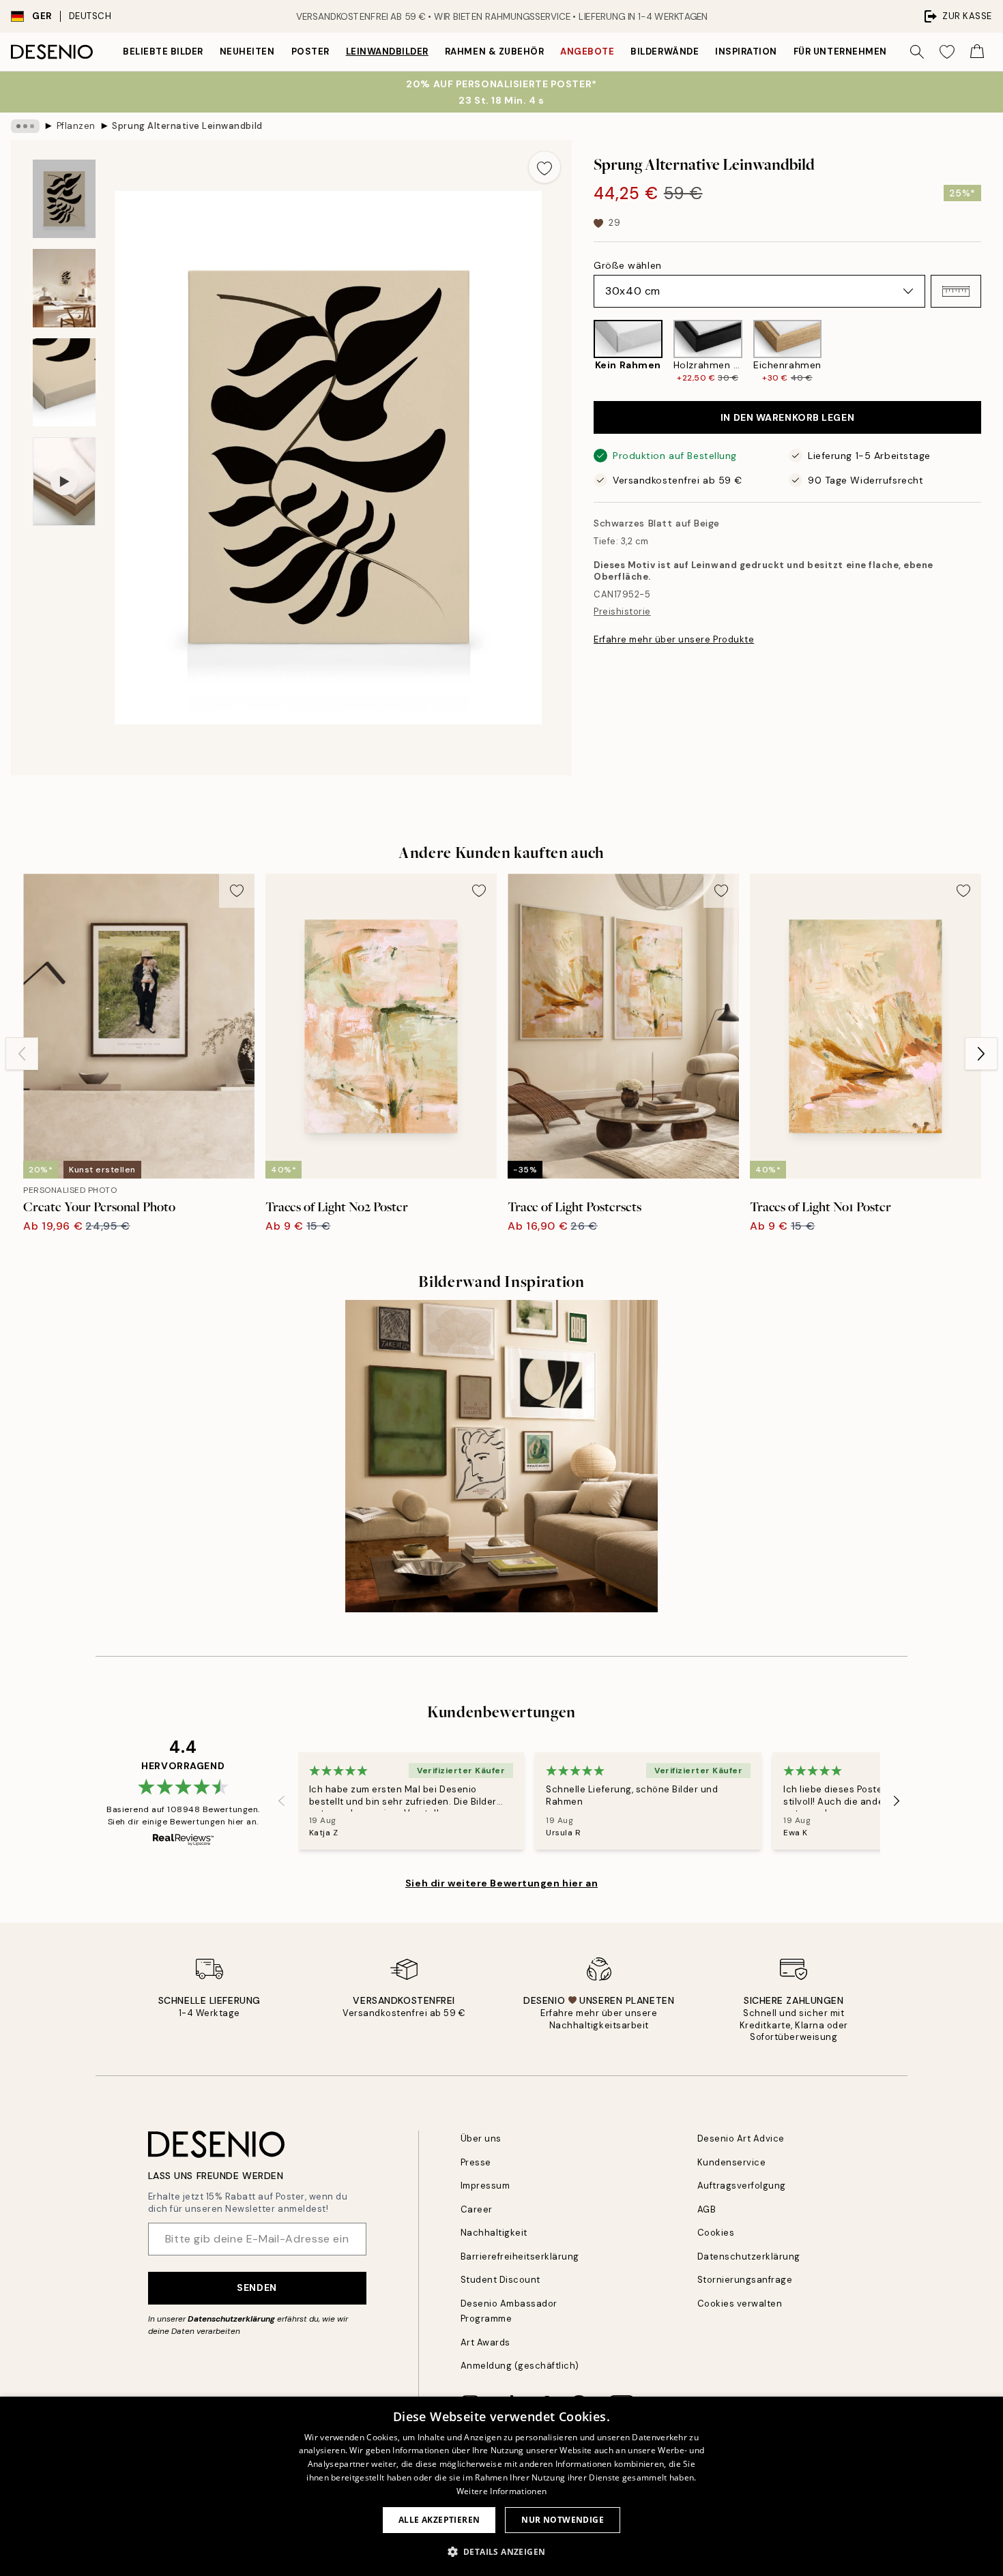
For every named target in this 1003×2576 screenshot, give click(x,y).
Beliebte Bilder (163, 51)
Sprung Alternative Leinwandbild (187, 126)
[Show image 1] (64, 199)
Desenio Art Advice (741, 2138)
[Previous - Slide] (583, 352)
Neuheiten (247, 51)
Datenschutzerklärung (231, 2319)
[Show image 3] (64, 382)
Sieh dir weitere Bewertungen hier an (501, 1883)
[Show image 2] (64, 288)
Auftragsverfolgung (742, 2186)
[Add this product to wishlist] (544, 167)
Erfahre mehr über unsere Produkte (674, 639)
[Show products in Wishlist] (947, 52)
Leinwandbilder (387, 51)
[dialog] (501, 2486)
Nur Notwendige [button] (563, 2520)
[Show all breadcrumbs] (25, 126)
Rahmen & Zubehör (494, 51)
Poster (310, 51)
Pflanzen (76, 126)
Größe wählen (628, 265)
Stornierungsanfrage (745, 2280)
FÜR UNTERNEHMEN (840, 51)
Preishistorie (622, 611)
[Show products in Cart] (977, 52)
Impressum (485, 2186)
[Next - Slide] (992, 352)
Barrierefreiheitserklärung (520, 2256)
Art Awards (485, 2342)
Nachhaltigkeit (494, 2233)
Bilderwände (665, 51)
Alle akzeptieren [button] (439, 2520)
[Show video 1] (64, 482)
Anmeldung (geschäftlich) (520, 2366)
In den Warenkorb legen (787, 417)
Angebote (587, 51)
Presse (476, 2162)
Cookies (716, 2233)
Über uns (481, 2138)
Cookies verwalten (740, 2304)
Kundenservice (732, 2162)
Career (477, 2209)
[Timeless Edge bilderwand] (501, 1456)
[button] (956, 291)
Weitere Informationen (501, 2491)
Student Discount (500, 2280)
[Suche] (917, 52)
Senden (257, 2288)
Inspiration (746, 51)
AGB (707, 2209)
